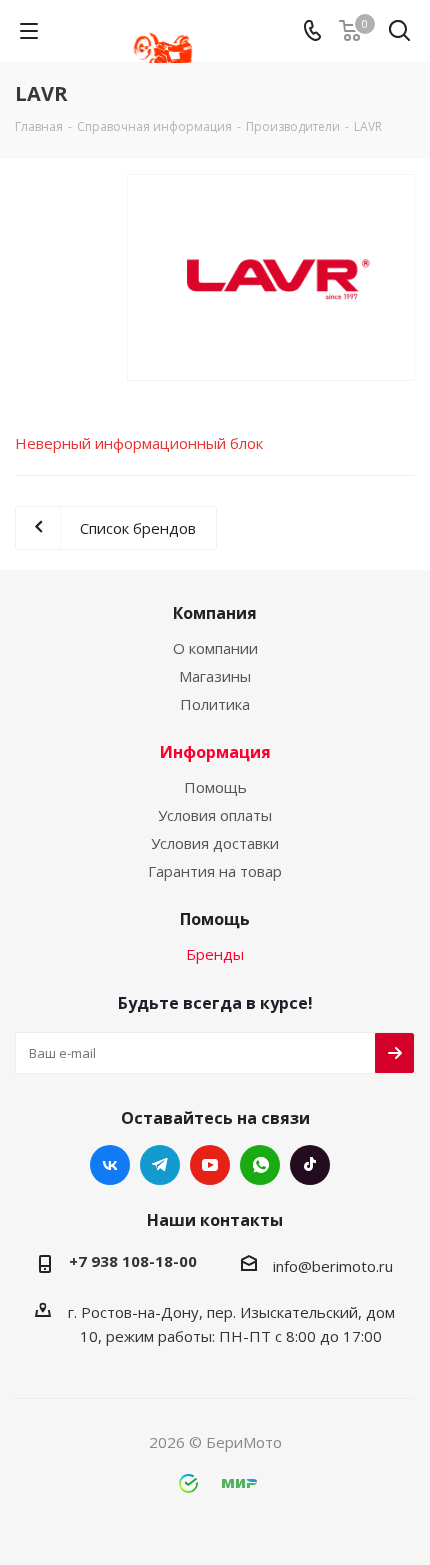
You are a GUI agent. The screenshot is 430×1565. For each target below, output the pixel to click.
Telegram (160, 1165)
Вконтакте (110, 1165)
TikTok (310, 1165)
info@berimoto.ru (333, 1266)
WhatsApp (260, 1165)
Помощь (215, 787)
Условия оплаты (215, 815)
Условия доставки (215, 843)
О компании (215, 648)
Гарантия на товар (215, 871)
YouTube (210, 1165)
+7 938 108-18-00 (133, 1261)
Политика (215, 704)
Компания (215, 613)
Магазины (215, 676)
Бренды (215, 954)
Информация (215, 752)
